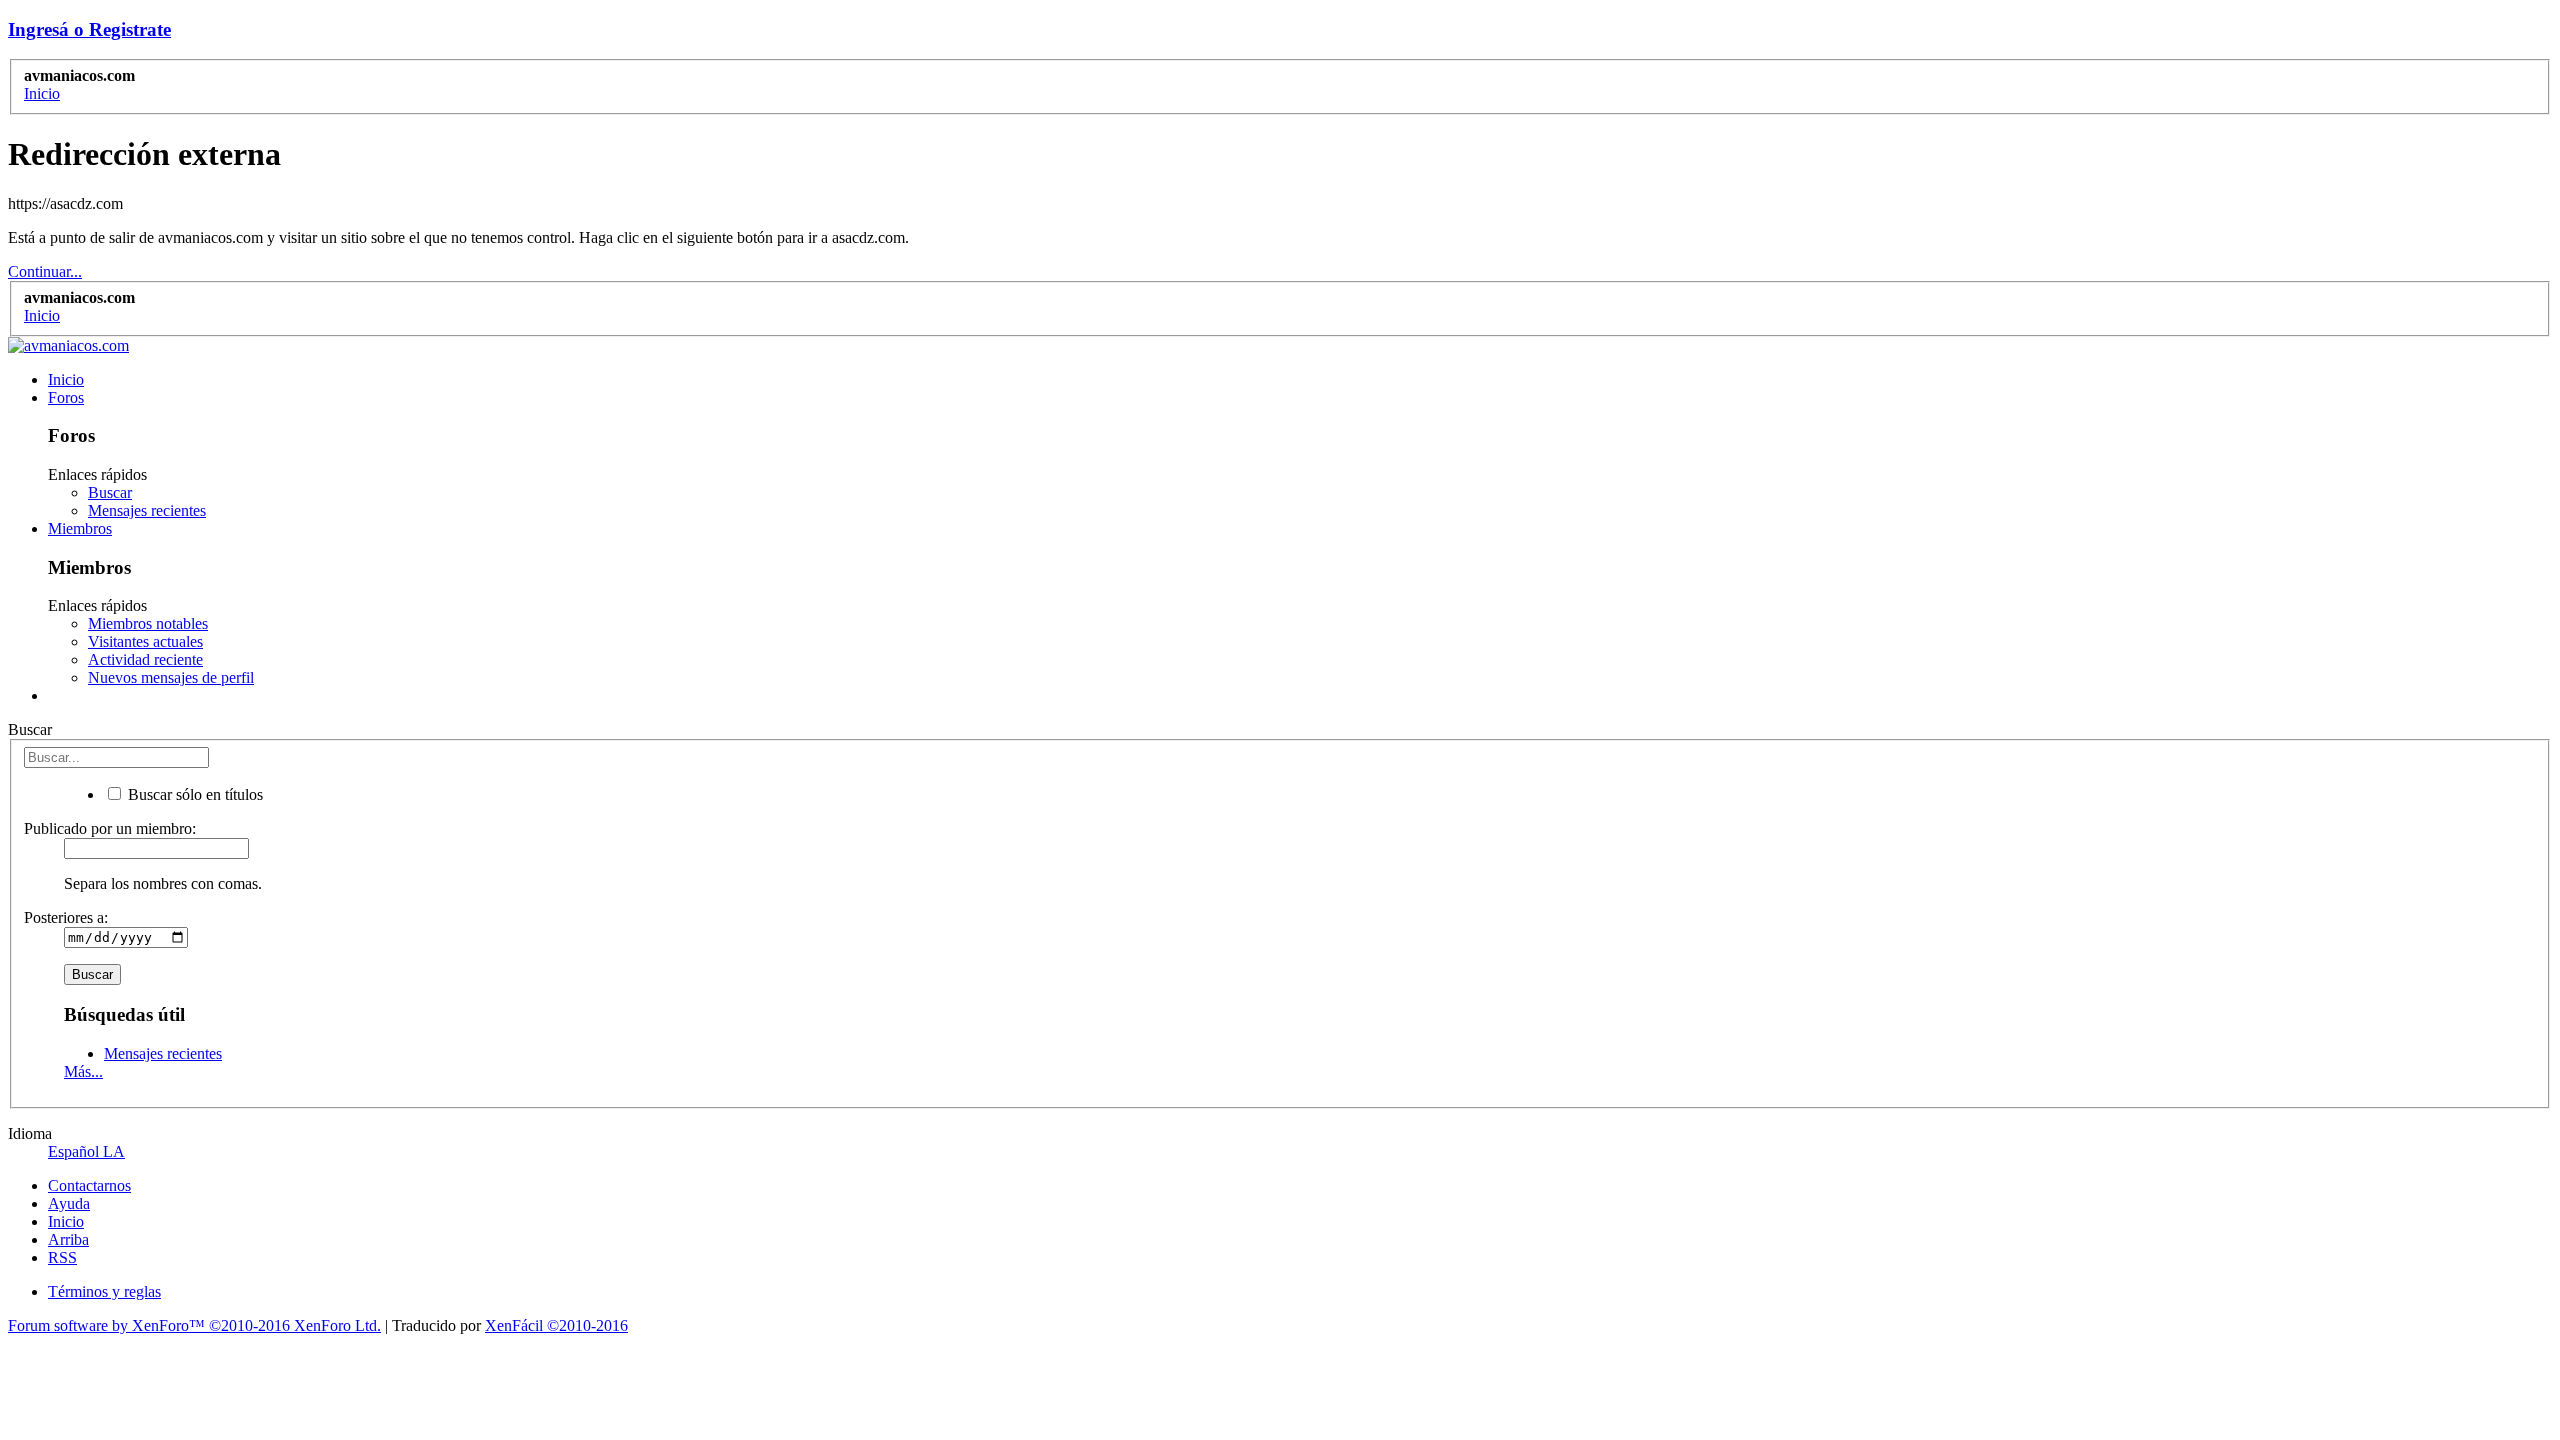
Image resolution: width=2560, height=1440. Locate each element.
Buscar (110, 492)
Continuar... (45, 271)
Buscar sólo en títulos (193, 794)
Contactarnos (89, 1185)
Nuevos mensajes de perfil (171, 677)
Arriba (68, 1239)
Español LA (86, 1151)
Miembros (80, 528)
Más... (83, 1071)
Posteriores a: (66, 917)
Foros (66, 397)
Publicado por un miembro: (110, 828)
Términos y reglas (104, 1291)
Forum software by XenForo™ (194, 1325)
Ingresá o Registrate (89, 29)
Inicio (66, 379)
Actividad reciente (145, 659)
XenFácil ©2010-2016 (556, 1325)
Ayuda (69, 1203)
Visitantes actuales (145, 641)
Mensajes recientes (147, 510)
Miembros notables (148, 623)
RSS (62, 1257)
